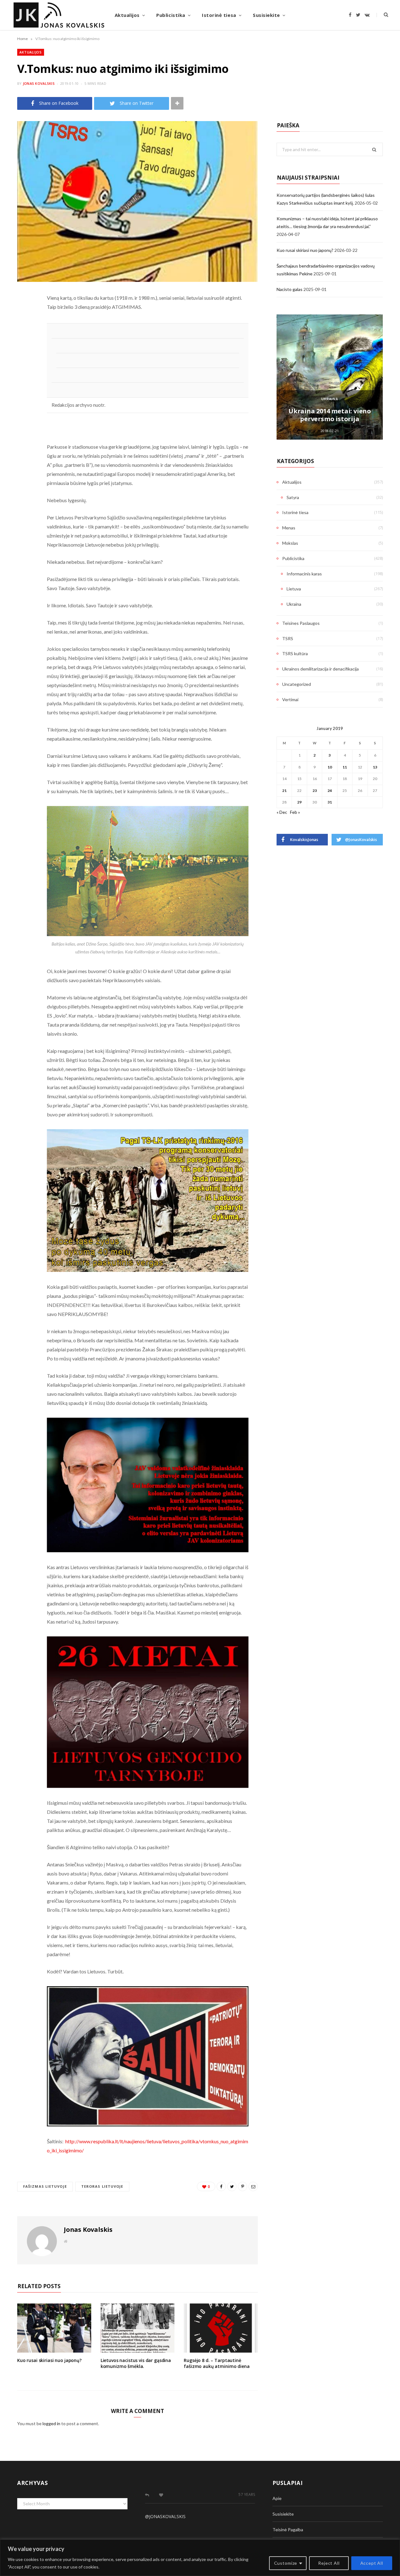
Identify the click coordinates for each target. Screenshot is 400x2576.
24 (330, 791)
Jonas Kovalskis (39, 83)
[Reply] (147, 2495)
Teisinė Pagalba (288, 2530)
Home (22, 39)
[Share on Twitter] (23, 332)
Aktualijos (127, 15)
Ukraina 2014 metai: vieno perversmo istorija (330, 415)
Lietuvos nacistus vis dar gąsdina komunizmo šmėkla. (136, 2363)
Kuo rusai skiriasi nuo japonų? (49, 2360)
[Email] (23, 364)
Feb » (295, 812)
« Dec (282, 812)
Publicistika (171, 15)
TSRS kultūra (295, 653)
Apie (277, 2498)
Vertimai (290, 699)
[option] (330, 377)
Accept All (372, 2563)
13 (375, 767)
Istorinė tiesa (219, 15)
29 (299, 802)
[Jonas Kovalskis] (59, 15)
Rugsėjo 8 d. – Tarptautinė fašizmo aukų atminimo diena (217, 2363)
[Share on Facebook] (23, 316)
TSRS (288, 638)
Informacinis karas (304, 574)
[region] (200, 2558)
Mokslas (290, 543)
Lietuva (294, 589)
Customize (286, 2563)
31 (330, 802)
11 (345, 767)
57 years (247, 2494)
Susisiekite (266, 15)
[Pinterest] (23, 348)
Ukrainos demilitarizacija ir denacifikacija (320, 669)
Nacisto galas (290, 289)
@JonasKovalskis (165, 2516)
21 (284, 791)
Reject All (329, 2563)
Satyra (293, 497)
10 (330, 767)
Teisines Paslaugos (301, 623)
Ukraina (330, 399)
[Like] (161, 2495)
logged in (51, 2423)
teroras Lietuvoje (102, 2186)
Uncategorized (297, 684)
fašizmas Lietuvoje (45, 2186)
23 (315, 791)
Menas (289, 528)
